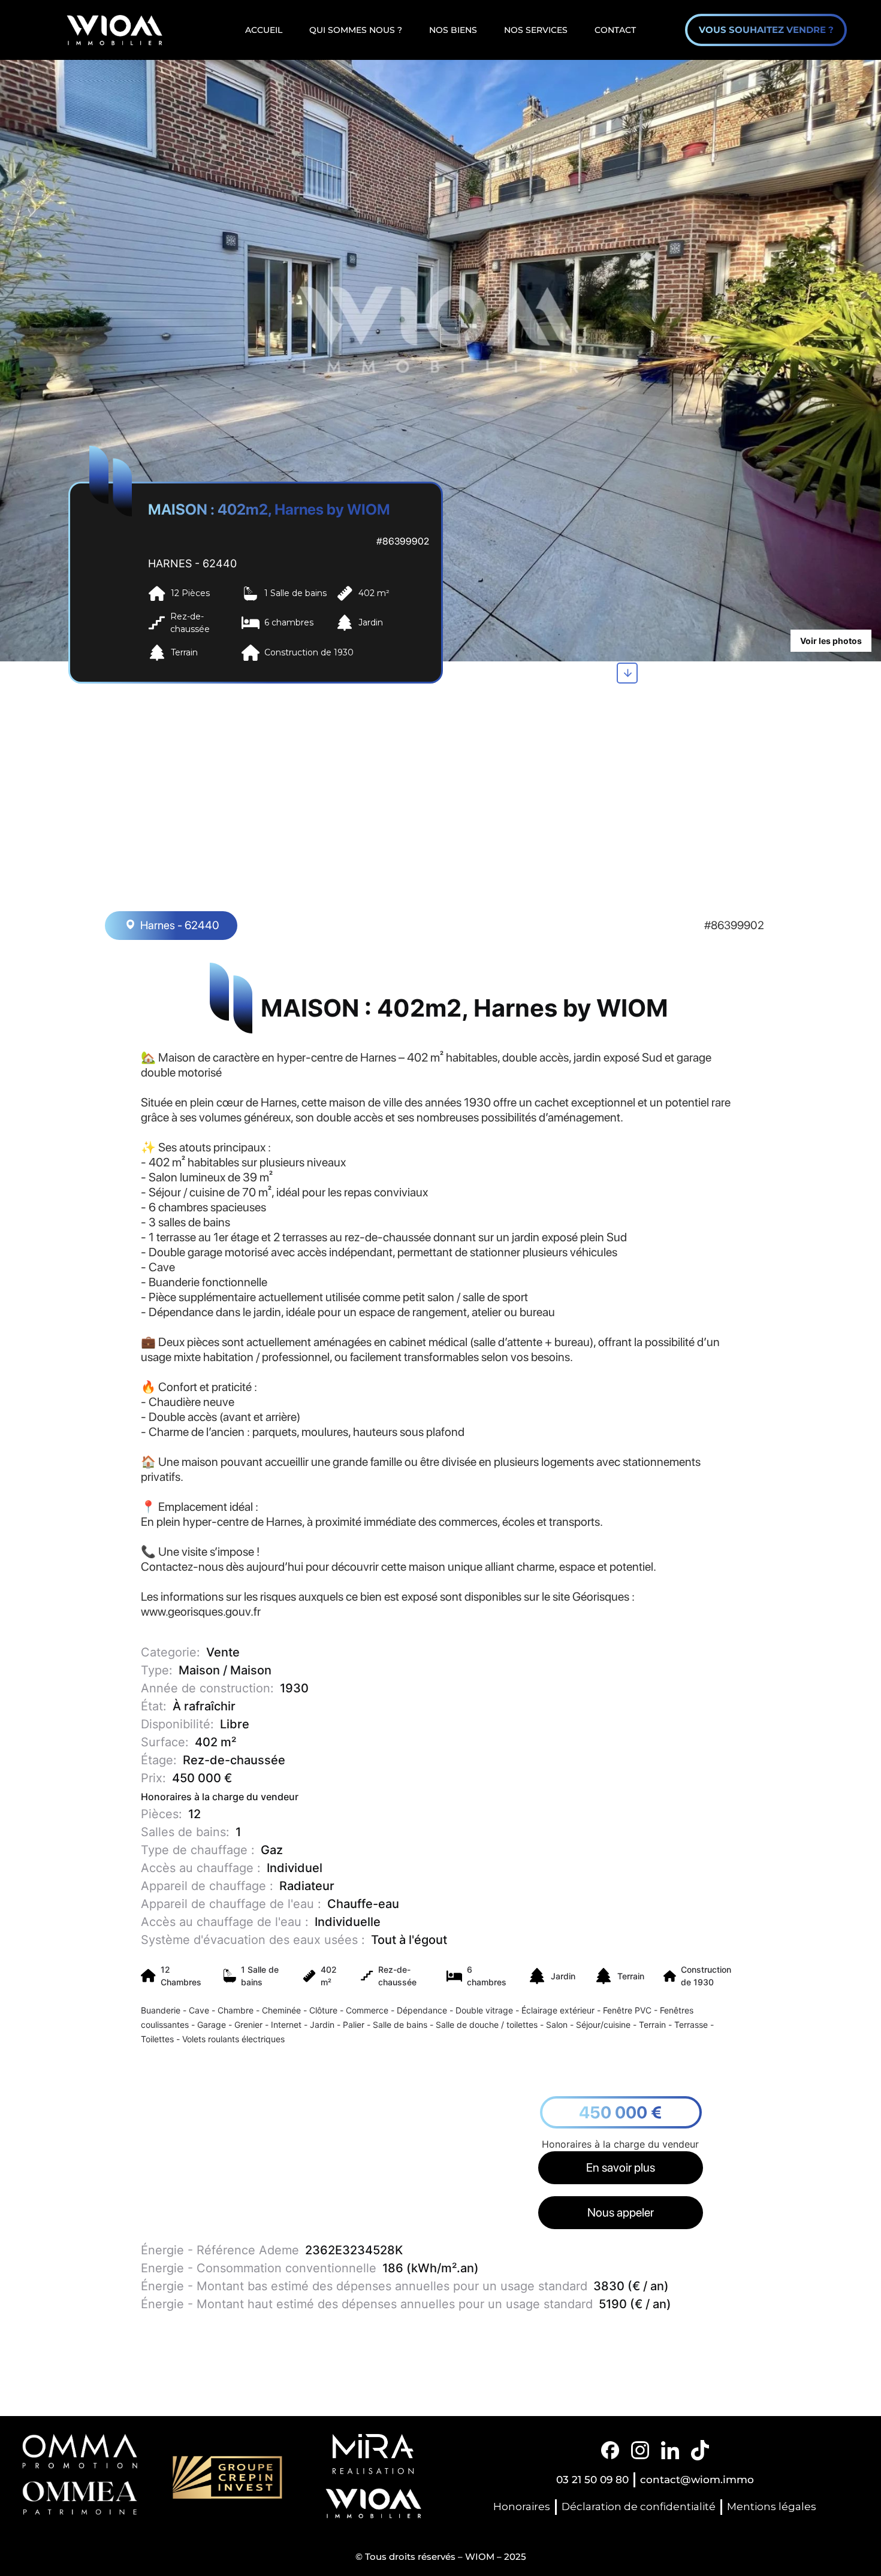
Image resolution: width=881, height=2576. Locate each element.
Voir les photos (831, 641)
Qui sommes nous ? (356, 30)
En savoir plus (621, 2167)
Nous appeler (621, 2212)
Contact (615, 30)
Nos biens (453, 30)
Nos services (536, 30)
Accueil (264, 30)
